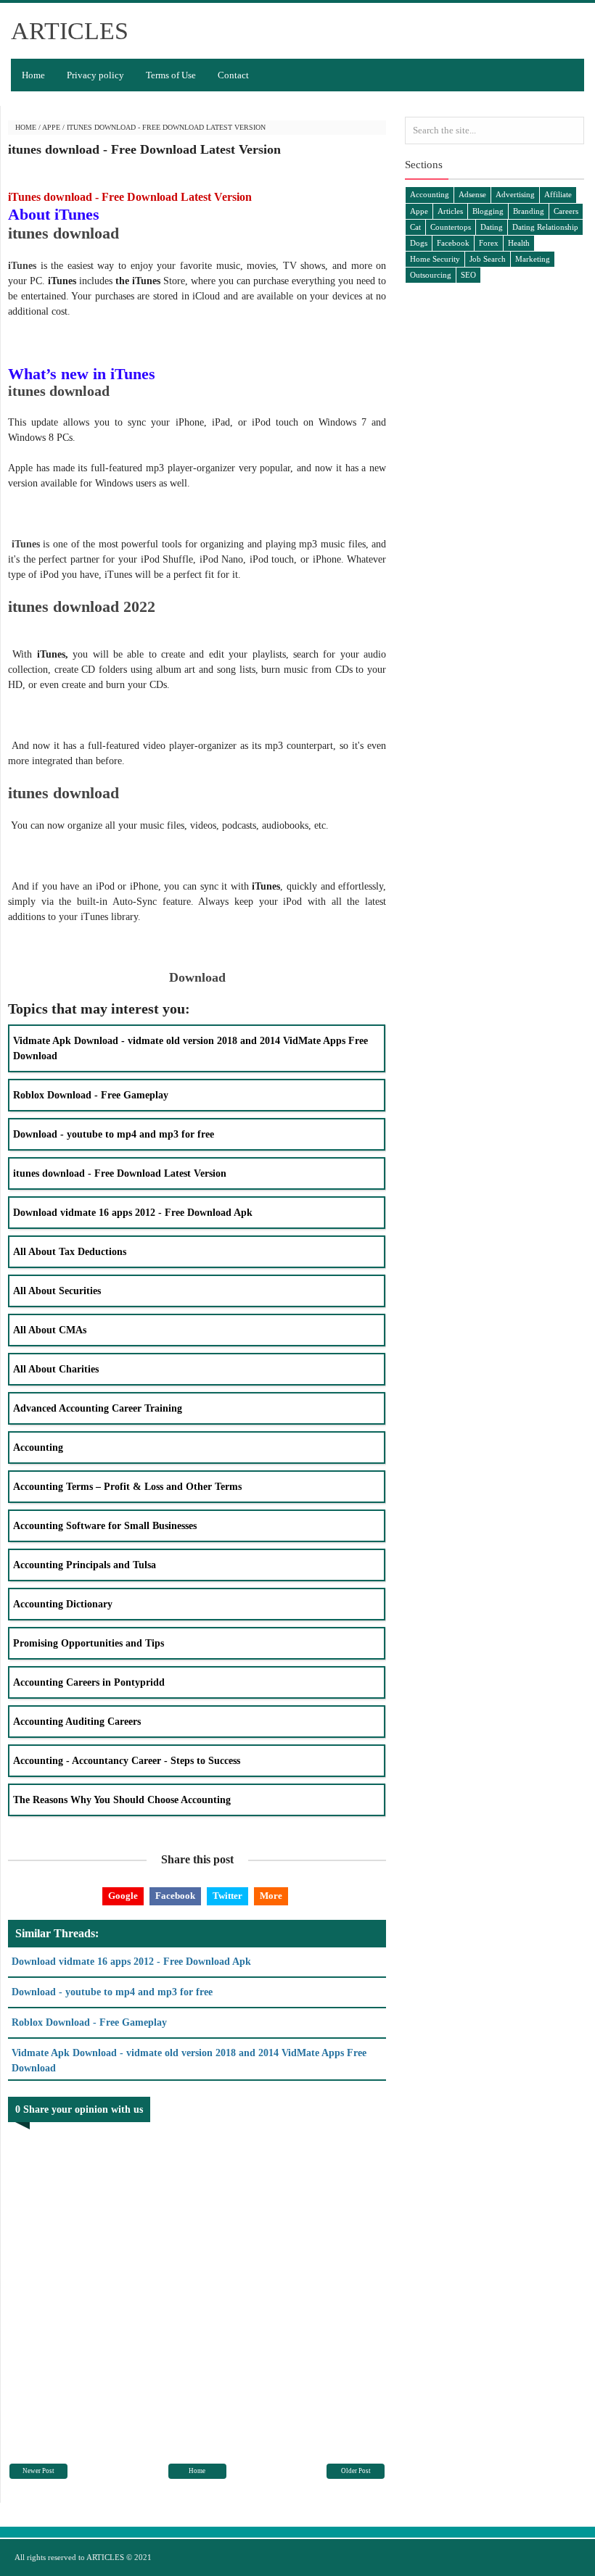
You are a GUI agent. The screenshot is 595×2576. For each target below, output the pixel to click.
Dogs (419, 243)
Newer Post (38, 2471)
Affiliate (558, 194)
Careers (566, 211)
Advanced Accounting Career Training (98, 1408)
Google (123, 1896)
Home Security (435, 259)
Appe (51, 127)
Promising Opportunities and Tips (89, 1643)
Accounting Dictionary (63, 1604)
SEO (468, 275)
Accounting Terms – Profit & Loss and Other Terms (127, 1487)
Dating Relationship (545, 227)
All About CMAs (50, 1330)
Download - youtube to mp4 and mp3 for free (114, 1134)
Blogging (488, 211)
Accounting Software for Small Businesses (105, 1526)
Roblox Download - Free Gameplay (91, 1095)
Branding (529, 211)
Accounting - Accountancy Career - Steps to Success (127, 1761)
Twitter (227, 1896)
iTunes (22, 266)
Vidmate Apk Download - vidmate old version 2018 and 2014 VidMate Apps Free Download (190, 1048)
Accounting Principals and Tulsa (85, 1565)
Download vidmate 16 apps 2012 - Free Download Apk (133, 1213)
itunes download (63, 233)
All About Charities (56, 1369)
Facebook (175, 1896)
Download (197, 977)
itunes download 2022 (82, 606)
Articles (450, 211)
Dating (492, 227)
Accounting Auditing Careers (77, 1722)
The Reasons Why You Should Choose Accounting (122, 1800)
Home (33, 75)
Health (519, 243)
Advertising (515, 194)
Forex (489, 243)
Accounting (38, 1448)
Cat (415, 227)
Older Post (356, 2471)
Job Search (488, 259)
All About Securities (57, 1291)
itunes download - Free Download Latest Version (120, 1173)
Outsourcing (431, 275)
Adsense (472, 194)
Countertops (451, 227)
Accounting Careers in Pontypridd (89, 1682)
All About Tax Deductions (70, 1252)
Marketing (533, 259)
